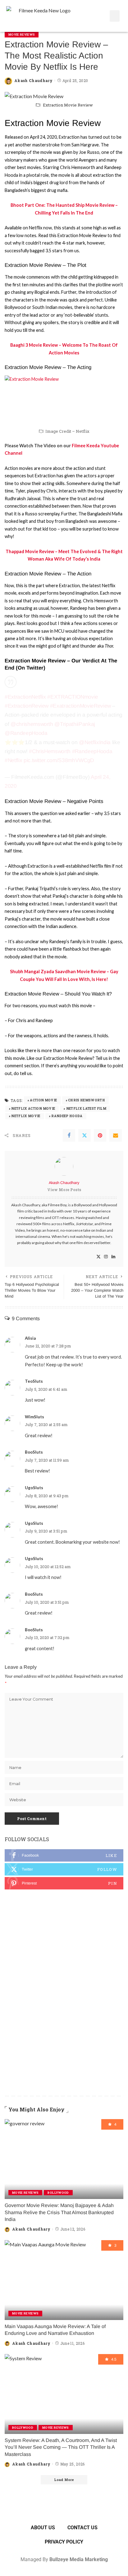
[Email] (116, 1135)
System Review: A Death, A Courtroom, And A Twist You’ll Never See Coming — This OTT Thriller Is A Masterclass (61, 2447)
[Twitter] (85, 1135)
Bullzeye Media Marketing (79, 2559)
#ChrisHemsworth (50, 751)
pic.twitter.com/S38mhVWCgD (59, 760)
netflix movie (26, 1116)
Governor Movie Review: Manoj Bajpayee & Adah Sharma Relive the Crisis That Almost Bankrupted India (59, 2212)
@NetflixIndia (95, 742)
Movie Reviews (22, 35)
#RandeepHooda (92, 751)
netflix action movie (33, 1109)
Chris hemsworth (87, 1100)
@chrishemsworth (32, 724)
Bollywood (58, 2193)
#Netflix (13, 760)
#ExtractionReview (27, 706)
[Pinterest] (100, 1135)
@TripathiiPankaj (75, 724)
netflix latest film (86, 1109)
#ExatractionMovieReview (80, 706)
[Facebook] (69, 1135)
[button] (115, 16)
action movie (43, 1100)
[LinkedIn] (113, 1257)
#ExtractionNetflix (25, 697)
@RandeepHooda (26, 733)
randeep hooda (67, 1116)
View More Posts (64, 1190)
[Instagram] (106, 1257)
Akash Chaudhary (33, 80)
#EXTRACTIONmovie (73, 697)
